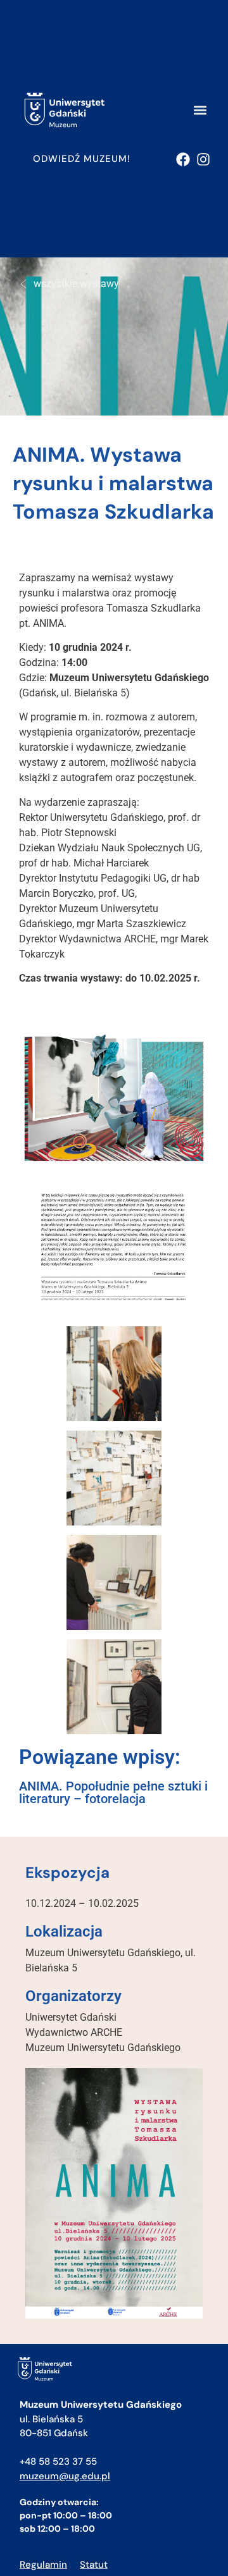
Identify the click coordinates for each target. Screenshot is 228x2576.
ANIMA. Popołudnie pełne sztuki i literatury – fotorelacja (113, 1792)
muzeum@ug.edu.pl (65, 2476)
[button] (200, 110)
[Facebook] (183, 159)
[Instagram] (203, 159)
